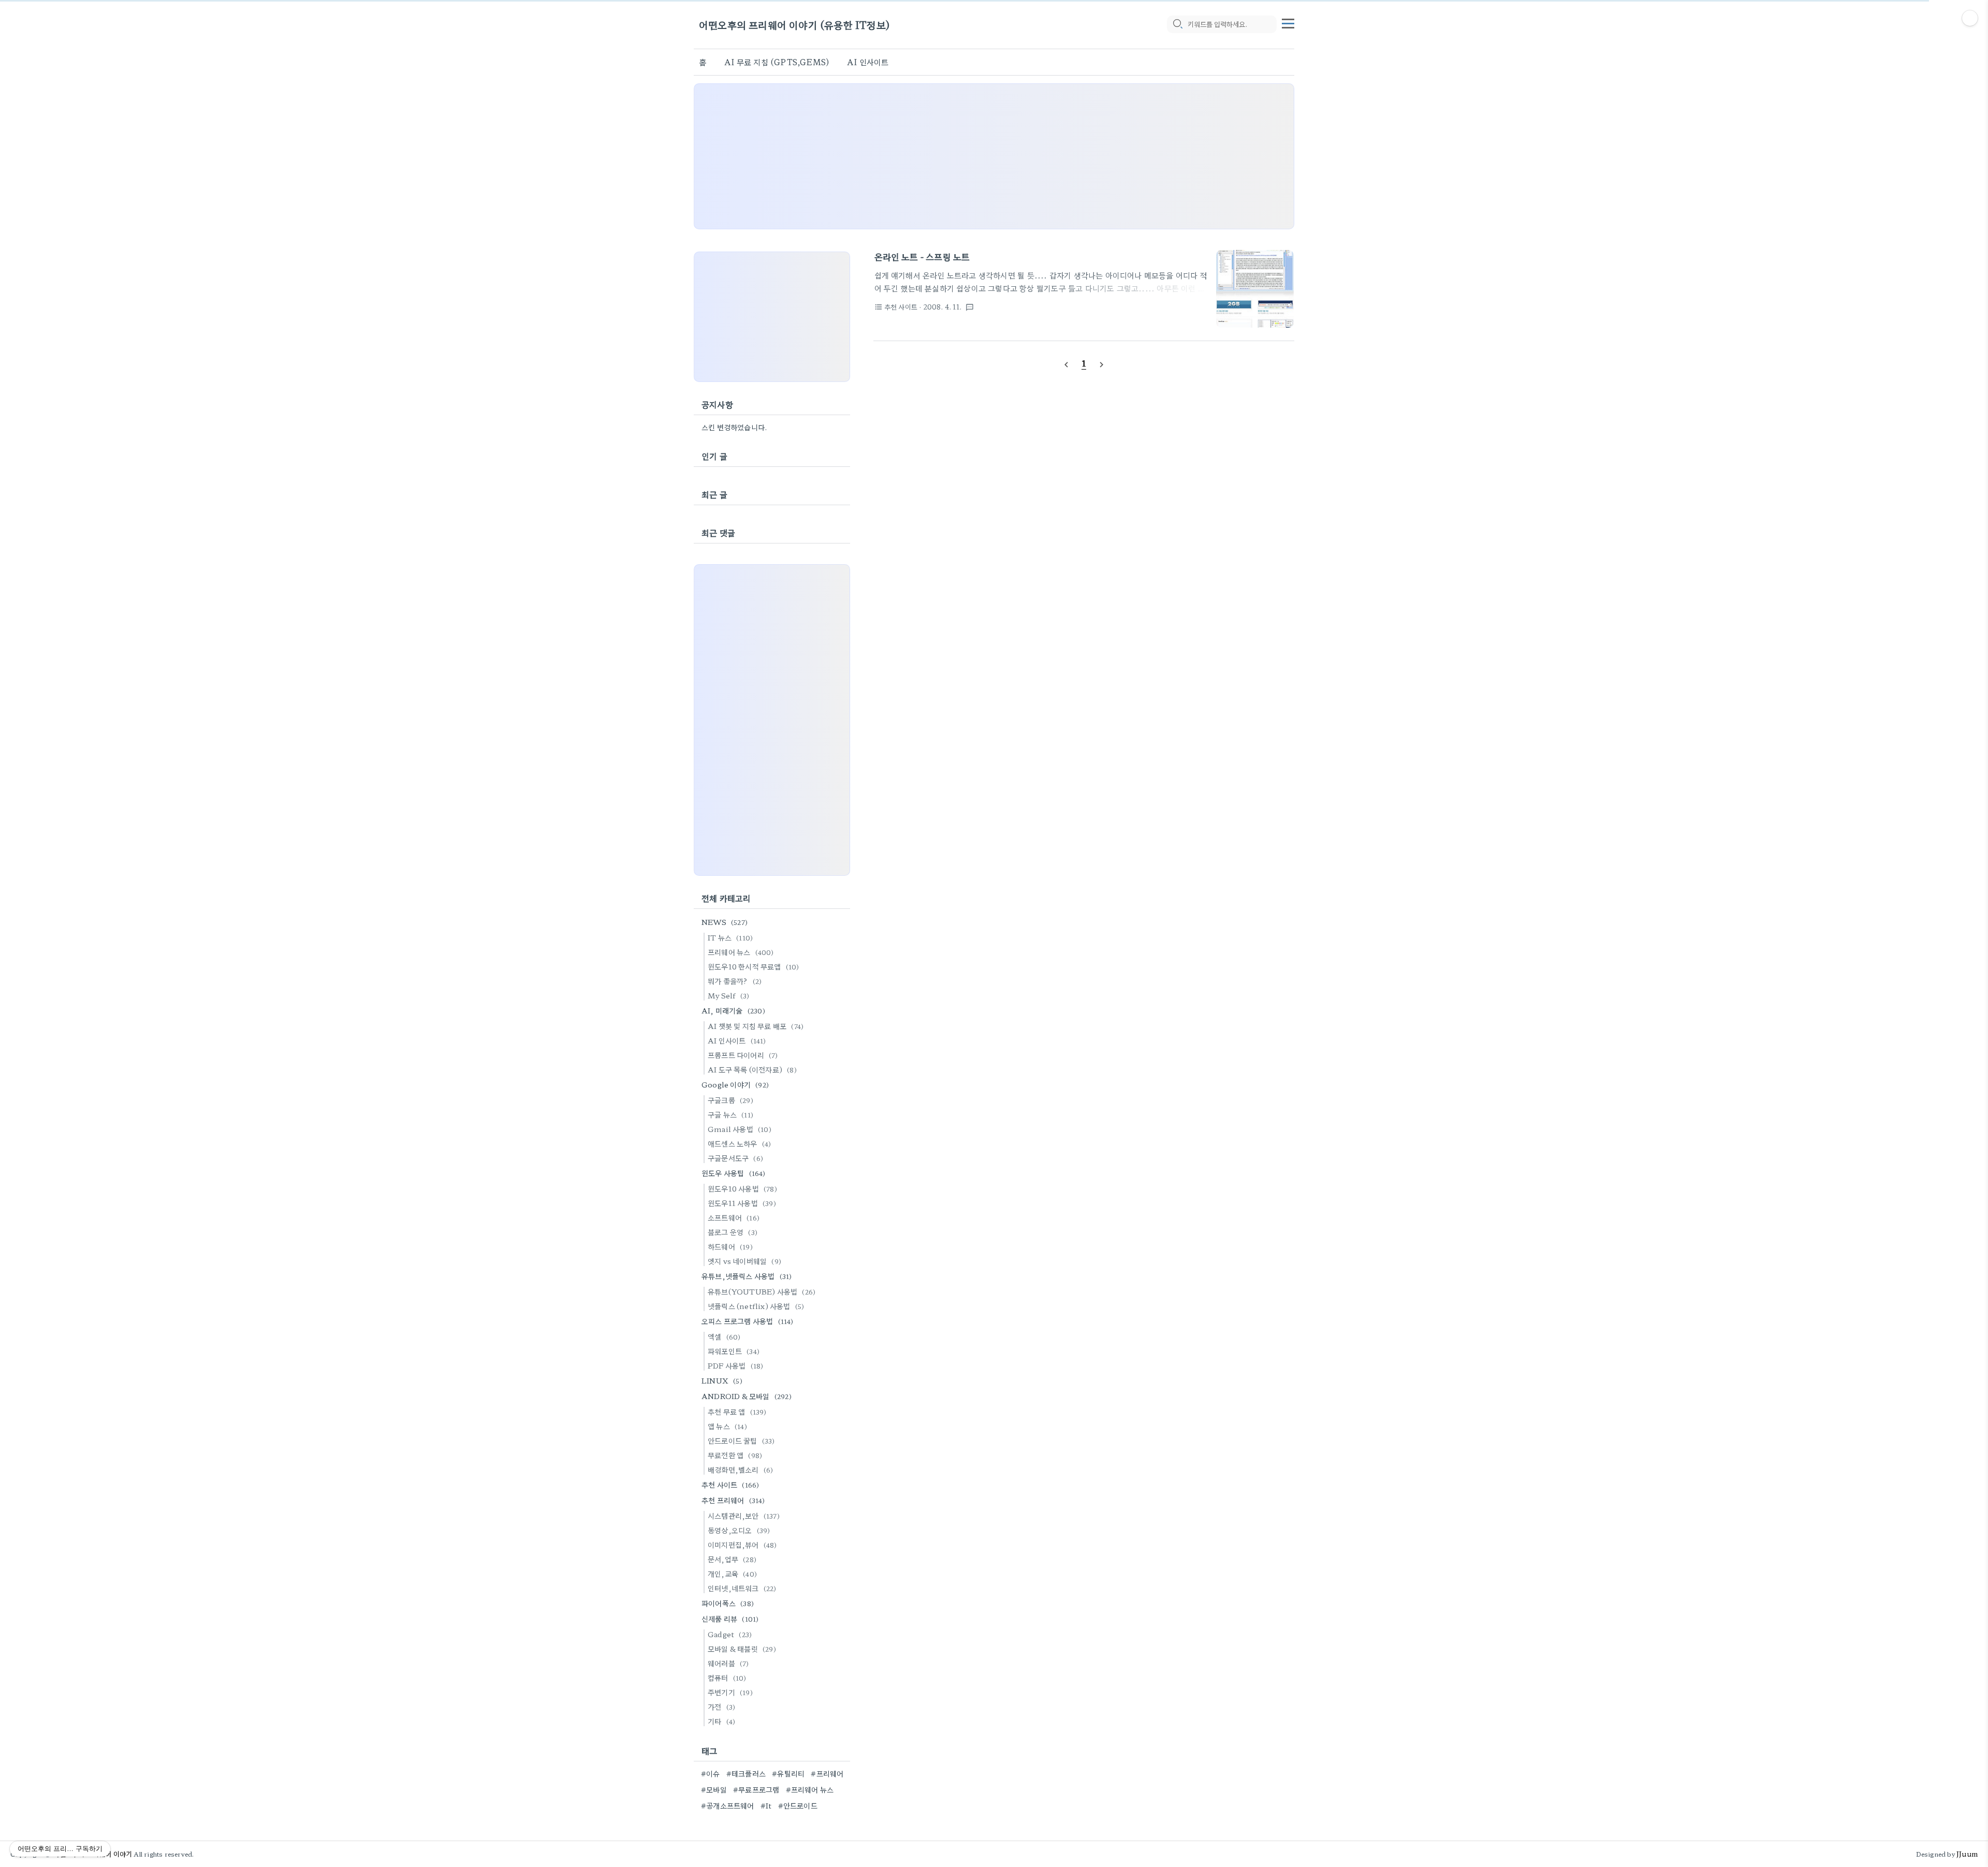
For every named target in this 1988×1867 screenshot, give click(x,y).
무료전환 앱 (735, 1455)
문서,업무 (732, 1559)
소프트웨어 (734, 1217)
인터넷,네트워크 (742, 1588)
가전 (721, 1707)
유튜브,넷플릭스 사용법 (747, 1276)
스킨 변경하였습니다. (734, 427)
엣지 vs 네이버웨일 (744, 1261)
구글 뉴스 (730, 1114)
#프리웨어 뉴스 (810, 1789)
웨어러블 (728, 1663)
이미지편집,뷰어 (742, 1545)
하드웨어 (730, 1246)
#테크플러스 (746, 1773)
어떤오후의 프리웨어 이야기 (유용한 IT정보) (794, 25)
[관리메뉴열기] (1970, 18)
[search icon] (1177, 24)
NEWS (725, 922)
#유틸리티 (788, 1773)
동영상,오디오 (739, 1530)
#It (766, 1805)
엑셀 (724, 1336)
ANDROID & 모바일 (747, 1396)
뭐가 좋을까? (735, 981)
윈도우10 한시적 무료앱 (754, 966)
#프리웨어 (827, 1773)
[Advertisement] (994, 156)
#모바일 (714, 1789)
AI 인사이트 (868, 62)
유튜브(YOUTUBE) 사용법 (762, 1291)
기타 (721, 1721)
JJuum (1967, 1854)
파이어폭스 (728, 1603)
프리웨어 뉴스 (741, 952)
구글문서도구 (735, 1158)
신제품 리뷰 (730, 1619)
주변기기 (730, 1692)
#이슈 (711, 1773)
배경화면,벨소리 (740, 1469)
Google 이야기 (735, 1084)
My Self (728, 995)
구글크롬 (730, 1100)
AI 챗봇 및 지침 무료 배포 (756, 1026)
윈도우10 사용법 (742, 1188)
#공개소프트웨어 (728, 1805)
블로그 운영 (733, 1232)
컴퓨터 (727, 1678)
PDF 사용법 (735, 1365)
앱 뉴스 (727, 1426)
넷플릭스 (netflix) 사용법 (756, 1306)
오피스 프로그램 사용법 (748, 1321)
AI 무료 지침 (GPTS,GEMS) (777, 62)
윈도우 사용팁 (734, 1173)
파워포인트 (734, 1351)
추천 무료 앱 (737, 1412)
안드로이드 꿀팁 (741, 1440)
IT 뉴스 (730, 937)
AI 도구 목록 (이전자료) (752, 1069)
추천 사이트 (730, 1484)
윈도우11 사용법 (742, 1203)
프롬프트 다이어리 (743, 1055)
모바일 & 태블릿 (742, 1649)
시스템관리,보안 (744, 1516)
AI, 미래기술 (733, 1010)
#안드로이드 (798, 1805)
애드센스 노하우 (739, 1143)
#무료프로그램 (756, 1789)
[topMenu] (1288, 22)
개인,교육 (732, 1574)
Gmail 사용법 (740, 1129)
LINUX (722, 1380)
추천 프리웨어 (733, 1500)
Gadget (730, 1634)
